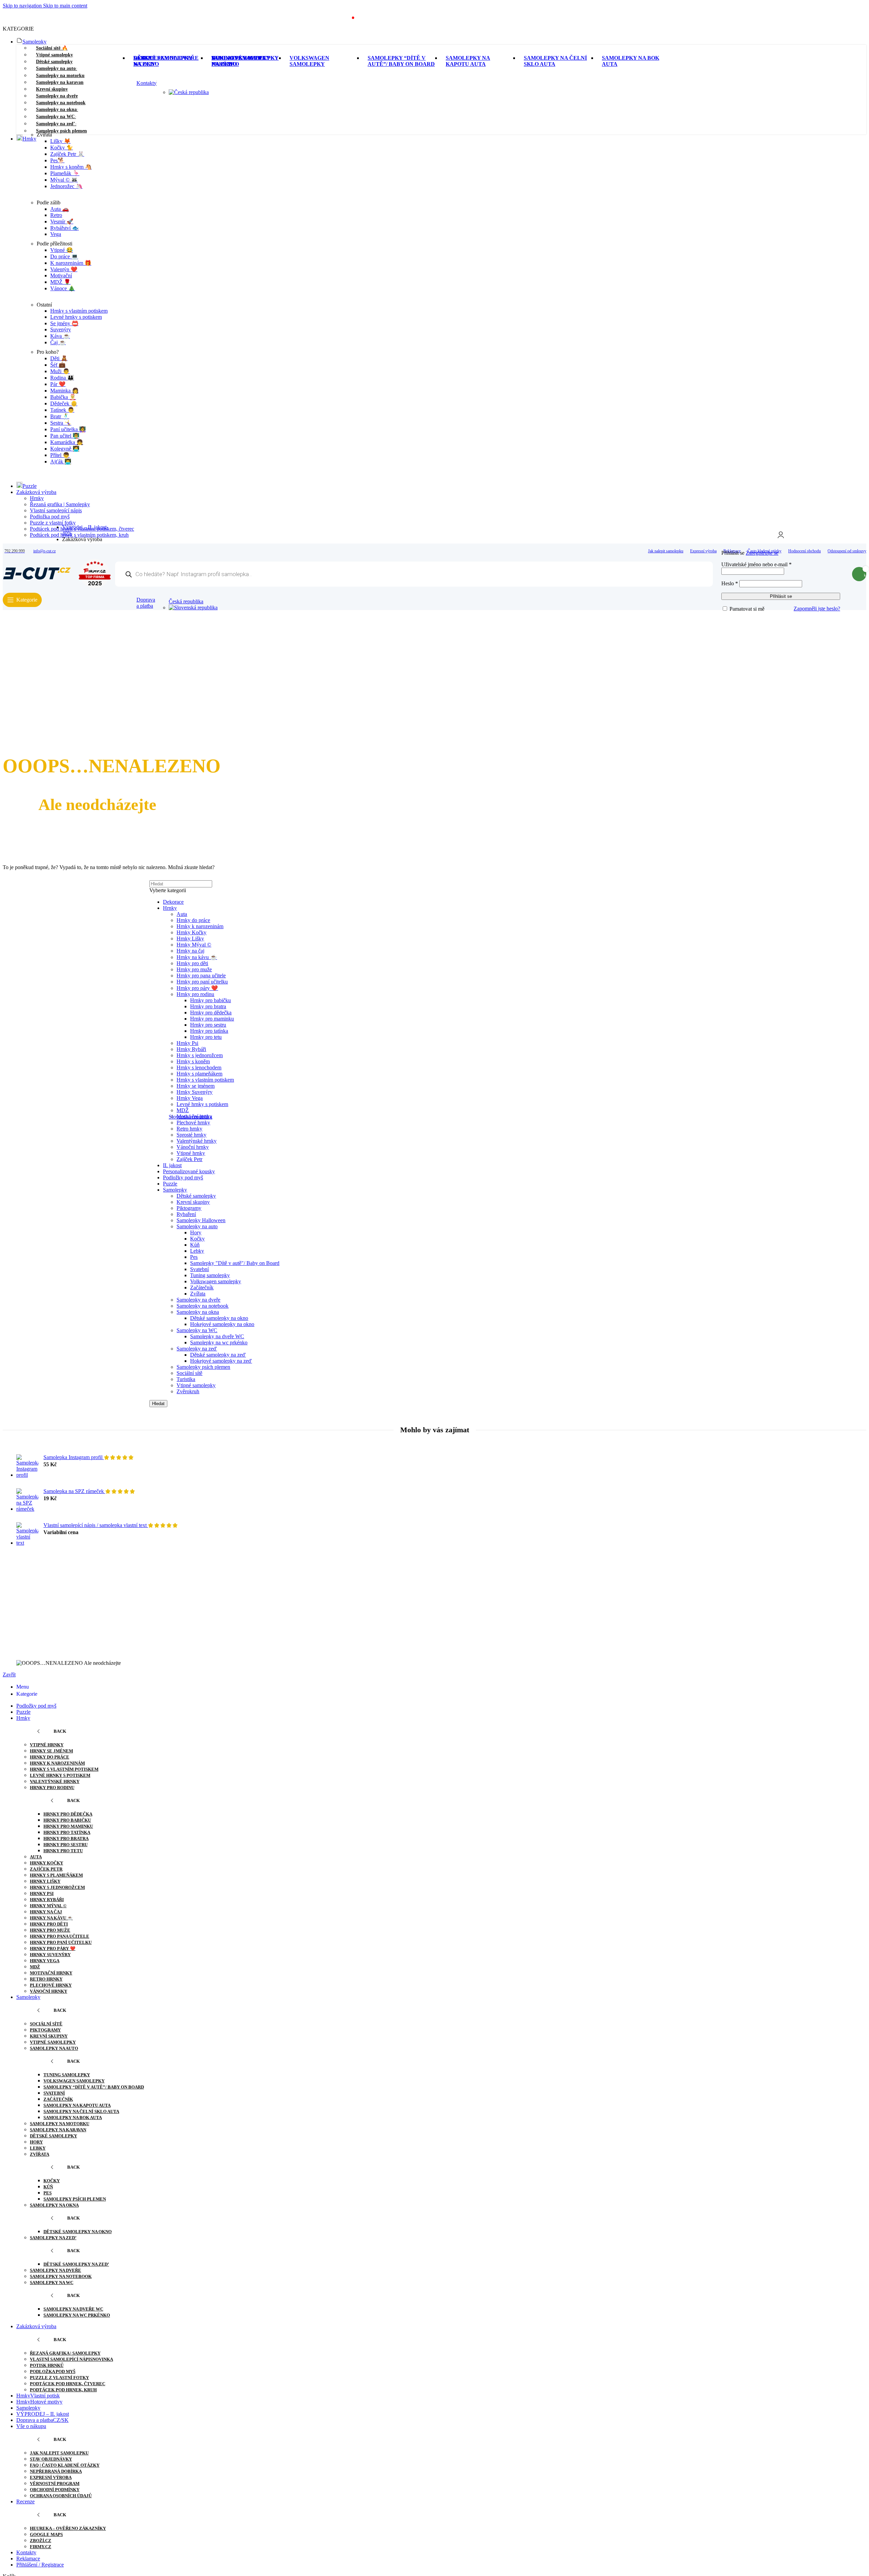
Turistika (186, 1379)
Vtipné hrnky (191, 1153)
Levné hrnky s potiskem (76, 317)
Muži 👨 (60, 371)
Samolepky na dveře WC (217, 1336)
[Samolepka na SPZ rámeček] (27, 1500)
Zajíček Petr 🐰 (67, 154)
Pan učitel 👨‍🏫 (65, 436)
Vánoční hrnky (193, 1147)
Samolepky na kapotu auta (77, 2105)
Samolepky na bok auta (73, 2118)
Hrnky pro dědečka (68, 1814)
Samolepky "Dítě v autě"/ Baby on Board (235, 1263)
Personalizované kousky (189, 1171)
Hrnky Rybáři (47, 1900)
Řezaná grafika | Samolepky (60, 504)
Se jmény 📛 (64, 323)
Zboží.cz (41, 2541)
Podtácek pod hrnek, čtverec (68, 2384)
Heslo (730, 583)
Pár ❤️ (58, 384)
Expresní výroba (51, 2477)
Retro (56, 215)
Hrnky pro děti (49, 1924)
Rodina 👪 (62, 378)
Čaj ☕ (58, 342)
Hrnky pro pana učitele (60, 1936)
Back (60, 1731)
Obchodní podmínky (55, 2490)
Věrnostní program (55, 2483)
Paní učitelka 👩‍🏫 (68, 429)
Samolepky (175, 1190)
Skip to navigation (23, 6)
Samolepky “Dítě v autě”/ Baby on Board (94, 2087)
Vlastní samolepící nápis (56, 510)
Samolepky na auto (197, 1226)
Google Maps (46, 2534)
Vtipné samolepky (196, 1385)
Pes (194, 1257)
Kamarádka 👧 (67, 442)
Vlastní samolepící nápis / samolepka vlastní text (96, 1525)
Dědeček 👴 (64, 403)
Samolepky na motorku (60, 2124)
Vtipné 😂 (62, 250)
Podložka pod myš (50, 517)
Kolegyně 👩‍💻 (65, 449)
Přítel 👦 (60, 455)
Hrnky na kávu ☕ (51, 1918)
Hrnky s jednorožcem (57, 1887)
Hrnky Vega (45, 1961)
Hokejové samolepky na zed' (221, 1361)
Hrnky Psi (42, 1893)
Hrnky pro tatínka (67, 1832)
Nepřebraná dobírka (56, 2471)
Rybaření (186, 1214)
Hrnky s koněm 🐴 (71, 167)
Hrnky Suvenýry (50, 1955)
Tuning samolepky (210, 1275)
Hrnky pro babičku (67, 1820)
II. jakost (172, 1165)
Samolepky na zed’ (53, 2238)
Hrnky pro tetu (63, 1851)
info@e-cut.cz (44, 551)
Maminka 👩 (64, 391)
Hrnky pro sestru (66, 1845)
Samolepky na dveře (198, 1300)
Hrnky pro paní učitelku (61, 1942)
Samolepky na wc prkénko (219, 1342)
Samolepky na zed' (197, 1349)
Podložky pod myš (183, 1177)
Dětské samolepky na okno (219, 1318)
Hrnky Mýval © (48, 1906)
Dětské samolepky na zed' (218, 1355)
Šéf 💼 (58, 365)
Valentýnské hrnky (197, 1141)
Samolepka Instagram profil (74, 1457)
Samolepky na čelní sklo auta (81, 2111)
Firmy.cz (41, 2547)
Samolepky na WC (197, 1330)
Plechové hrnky (51, 1985)
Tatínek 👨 (62, 410)
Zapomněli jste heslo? (817, 609)
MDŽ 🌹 (60, 282)
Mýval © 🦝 (64, 180)
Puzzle (170, 1184)
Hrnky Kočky (47, 1863)
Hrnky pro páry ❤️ (53, 1948)
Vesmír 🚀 (62, 222)
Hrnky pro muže (50, 1930)
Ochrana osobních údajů (61, 2496)
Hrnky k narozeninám (57, 1763)
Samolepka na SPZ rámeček (74, 1491)
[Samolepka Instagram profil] (27, 1466)
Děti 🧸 (59, 358)
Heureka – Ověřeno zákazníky (68, 2528)
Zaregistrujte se (762, 553)
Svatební (199, 1269)
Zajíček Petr (189, 1159)
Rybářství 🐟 (64, 228)
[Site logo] (37, 580)
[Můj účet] (781, 535)
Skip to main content (65, 6)
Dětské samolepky (196, 1196)
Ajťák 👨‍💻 (61, 462)
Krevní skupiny (193, 1202)
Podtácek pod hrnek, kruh (63, 2390)
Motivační (61, 275)
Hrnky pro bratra (66, 1838)
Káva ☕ (60, 336)
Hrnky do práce (50, 1757)
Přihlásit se (781, 596)
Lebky (197, 1251)
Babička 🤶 (63, 397)
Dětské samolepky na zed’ (76, 2264)
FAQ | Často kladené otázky (65, 2465)
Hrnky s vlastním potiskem (79, 311)
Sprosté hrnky (191, 1135)
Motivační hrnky (51, 1973)
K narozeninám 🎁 (71, 263)
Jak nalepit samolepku (59, 2453)
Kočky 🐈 (62, 148)
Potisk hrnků (47, 2365)
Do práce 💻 (64, 256)
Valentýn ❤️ (64, 269)
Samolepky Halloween (201, 1220)
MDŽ (35, 1967)
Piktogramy (189, 1208)
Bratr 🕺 (60, 416)
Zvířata (198, 1294)
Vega (56, 234)
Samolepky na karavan (58, 2130)
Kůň (195, 1245)
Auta (36, 1857)
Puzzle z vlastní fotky (59, 2378)
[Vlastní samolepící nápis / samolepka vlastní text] (27, 1534)
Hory (196, 1232)
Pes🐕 (57, 160)
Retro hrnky (189, 1129)
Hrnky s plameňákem (56, 1875)
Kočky (197, 1239)
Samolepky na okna (198, 1312)
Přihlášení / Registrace (40, 2565)
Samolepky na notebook (202, 1306)
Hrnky (37, 498)
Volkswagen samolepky (216, 1281)
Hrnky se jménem (51, 1751)
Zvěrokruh (188, 1391)
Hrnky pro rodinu (52, 1788)
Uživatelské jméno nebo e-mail (756, 564)
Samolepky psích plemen (203, 1367)
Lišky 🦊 (60, 141)
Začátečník (202, 1287)
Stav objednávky (51, 2459)
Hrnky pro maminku (68, 1826)
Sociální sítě (189, 1373)
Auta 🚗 (60, 209)
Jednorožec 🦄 (66, 186)
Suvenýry (61, 329)
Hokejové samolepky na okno (222, 1324)
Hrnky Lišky (45, 1881)
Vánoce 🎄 (63, 288)
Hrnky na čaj (46, 1912)
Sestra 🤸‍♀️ (61, 423)
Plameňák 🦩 (65, 173)
